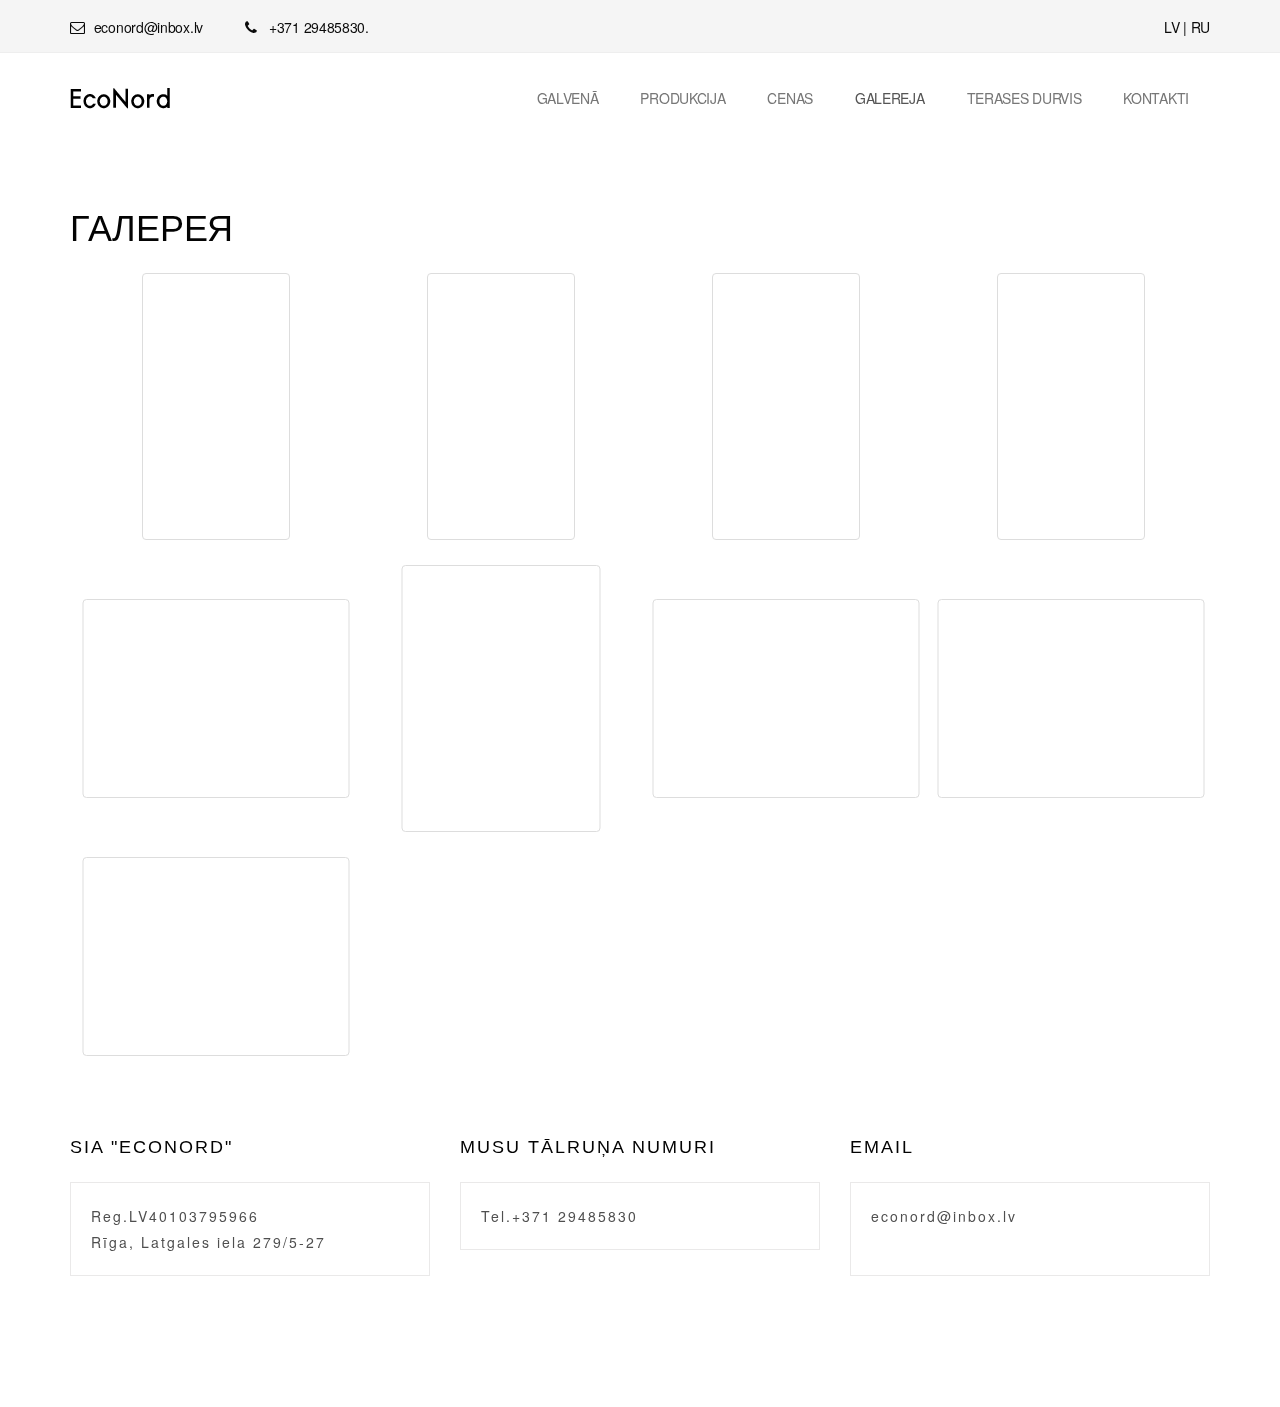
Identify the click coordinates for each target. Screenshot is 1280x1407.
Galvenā (568, 98)
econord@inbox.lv (944, 1216)
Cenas (790, 98)
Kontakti (1156, 98)
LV (1171, 27)
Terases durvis (1024, 98)
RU (1200, 27)
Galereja (890, 98)
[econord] (120, 98)
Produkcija (682, 98)
